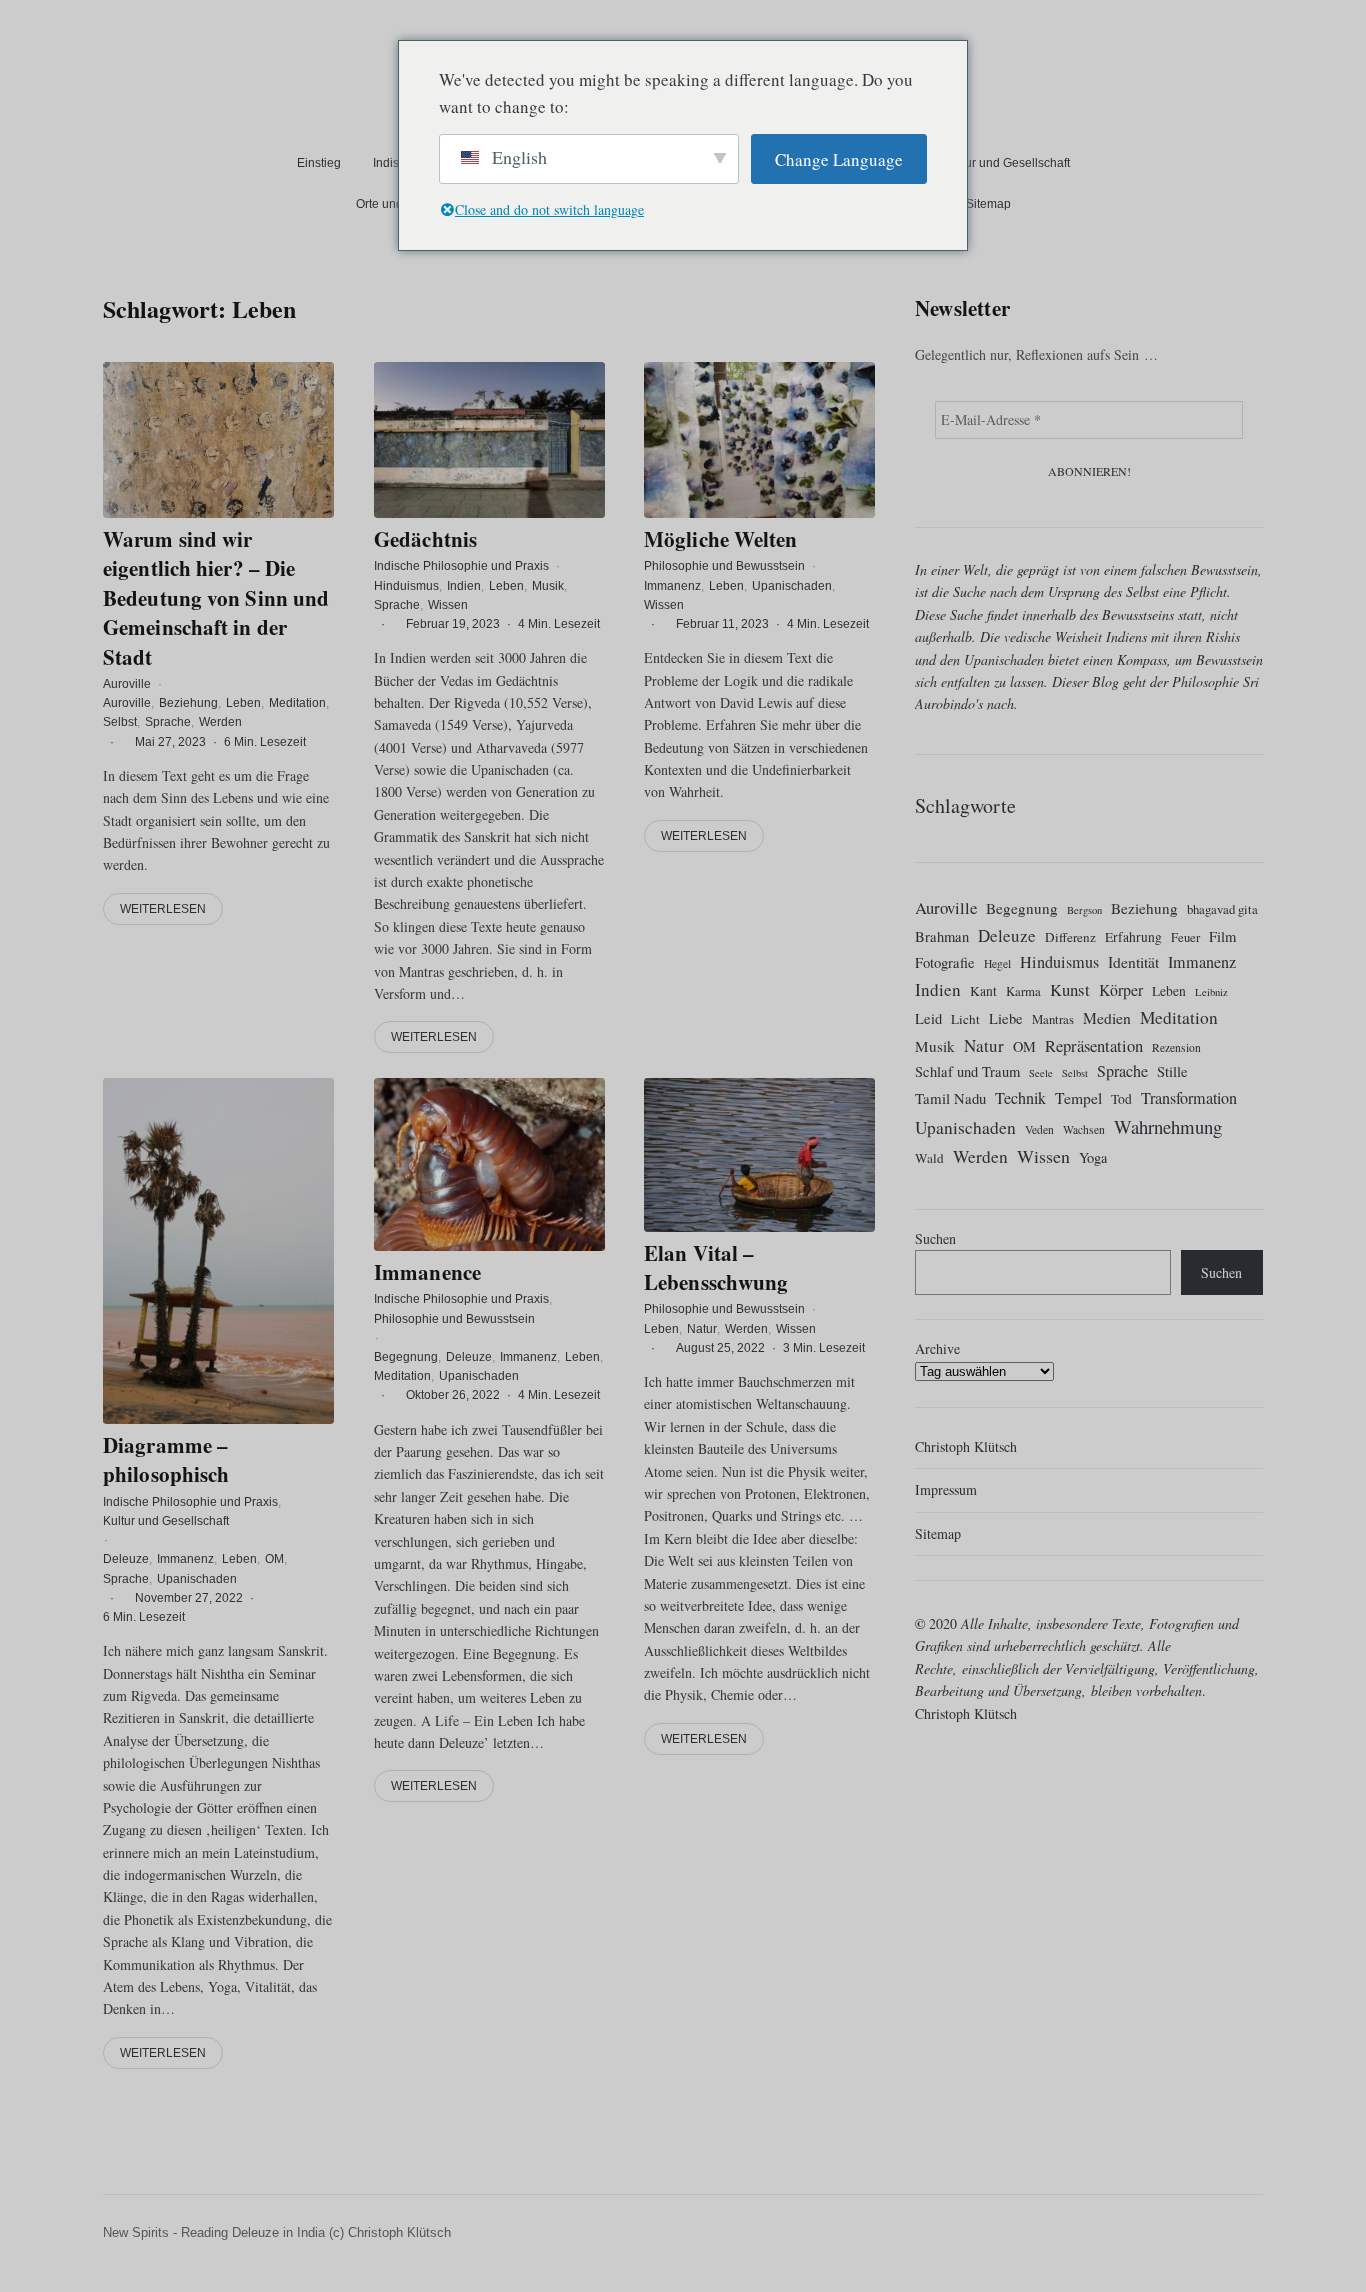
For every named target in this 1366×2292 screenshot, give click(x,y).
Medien (1107, 1017)
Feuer (1185, 937)
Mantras (1053, 1019)
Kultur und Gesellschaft (1007, 163)
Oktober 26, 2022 (453, 1395)
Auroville (127, 684)
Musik (548, 585)
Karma (1023, 991)
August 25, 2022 (720, 1348)
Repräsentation (1094, 1046)
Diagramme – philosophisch (166, 1459)
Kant (983, 991)
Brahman (942, 936)
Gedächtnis (425, 539)
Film (1222, 936)
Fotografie (945, 962)
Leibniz (1211, 992)
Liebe (1006, 1018)
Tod (1121, 1099)
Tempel (1078, 1097)
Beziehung (188, 703)
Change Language (839, 159)
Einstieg (319, 163)
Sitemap (988, 204)
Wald (929, 1158)
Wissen (448, 604)
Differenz (1070, 937)
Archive (937, 1348)
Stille (1172, 1071)
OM (274, 1559)
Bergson (1084, 910)
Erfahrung (1133, 937)
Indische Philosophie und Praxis (461, 566)
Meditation (297, 703)
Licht (965, 1019)
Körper (1121, 989)
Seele (1041, 1073)
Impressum (946, 1489)
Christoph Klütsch (966, 1446)
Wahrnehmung (1168, 1126)
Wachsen (1084, 1129)
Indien (464, 585)
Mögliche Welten (721, 539)
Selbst (120, 722)
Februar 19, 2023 (453, 624)
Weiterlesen (163, 908)
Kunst (1070, 989)
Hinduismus (406, 585)
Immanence (427, 1272)
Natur (702, 1329)
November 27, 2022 (189, 1598)
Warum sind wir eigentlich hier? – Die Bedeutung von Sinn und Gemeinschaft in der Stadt (216, 598)
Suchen (935, 1238)
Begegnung (406, 1357)
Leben (243, 703)
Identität (1133, 961)
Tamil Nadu (950, 1098)
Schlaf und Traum (967, 1071)
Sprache (168, 722)
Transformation (1189, 1098)
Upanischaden (792, 585)
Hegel (997, 963)
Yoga (1093, 1157)
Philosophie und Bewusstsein (724, 566)
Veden (1039, 1129)
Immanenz (672, 585)
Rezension (1176, 1047)
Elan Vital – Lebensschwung (716, 1267)
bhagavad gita (1222, 909)
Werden (220, 722)
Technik (1020, 1098)
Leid (928, 1018)
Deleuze (126, 1559)
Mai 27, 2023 (170, 741)
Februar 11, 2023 (722, 624)
